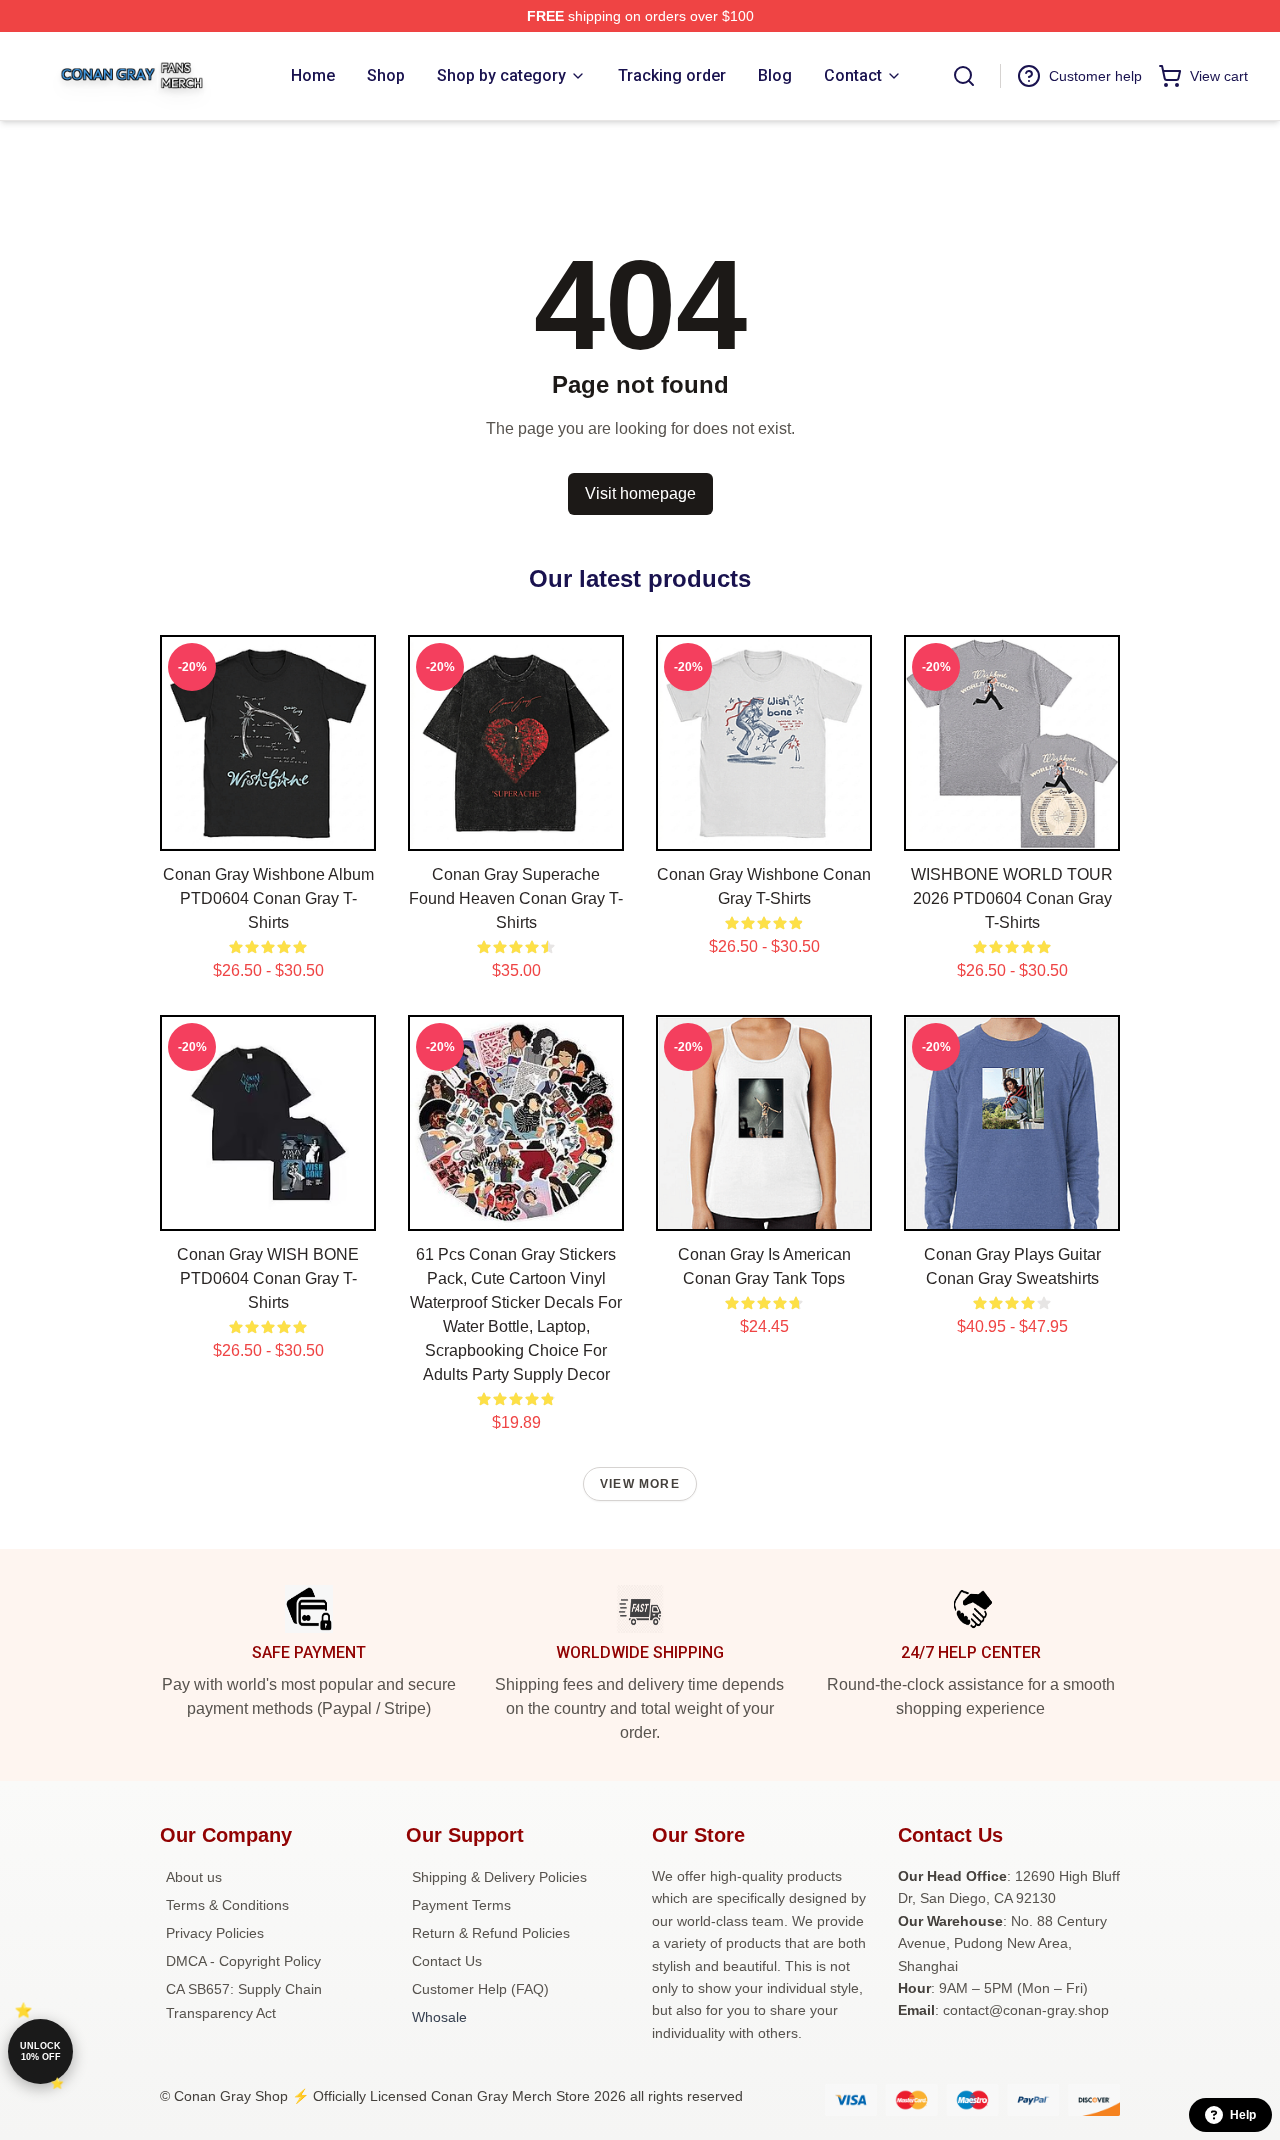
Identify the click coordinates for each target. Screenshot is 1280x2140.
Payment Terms (461, 1905)
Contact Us (447, 1961)
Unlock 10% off (40, 2051)
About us (194, 1877)
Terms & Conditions (227, 1905)
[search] (964, 76)
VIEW (268, 831)
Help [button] (1243, 2115)
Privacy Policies (215, 1933)
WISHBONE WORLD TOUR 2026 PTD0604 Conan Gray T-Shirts (1012, 898)
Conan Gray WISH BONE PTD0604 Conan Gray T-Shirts (268, 1278)
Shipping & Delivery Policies (499, 1877)
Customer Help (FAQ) (480, 1989)
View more (640, 1484)
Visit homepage (640, 493)
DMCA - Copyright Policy (243, 1961)
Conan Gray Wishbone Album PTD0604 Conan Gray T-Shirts (268, 898)
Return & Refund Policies (491, 1933)
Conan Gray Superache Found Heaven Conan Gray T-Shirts (516, 898)
